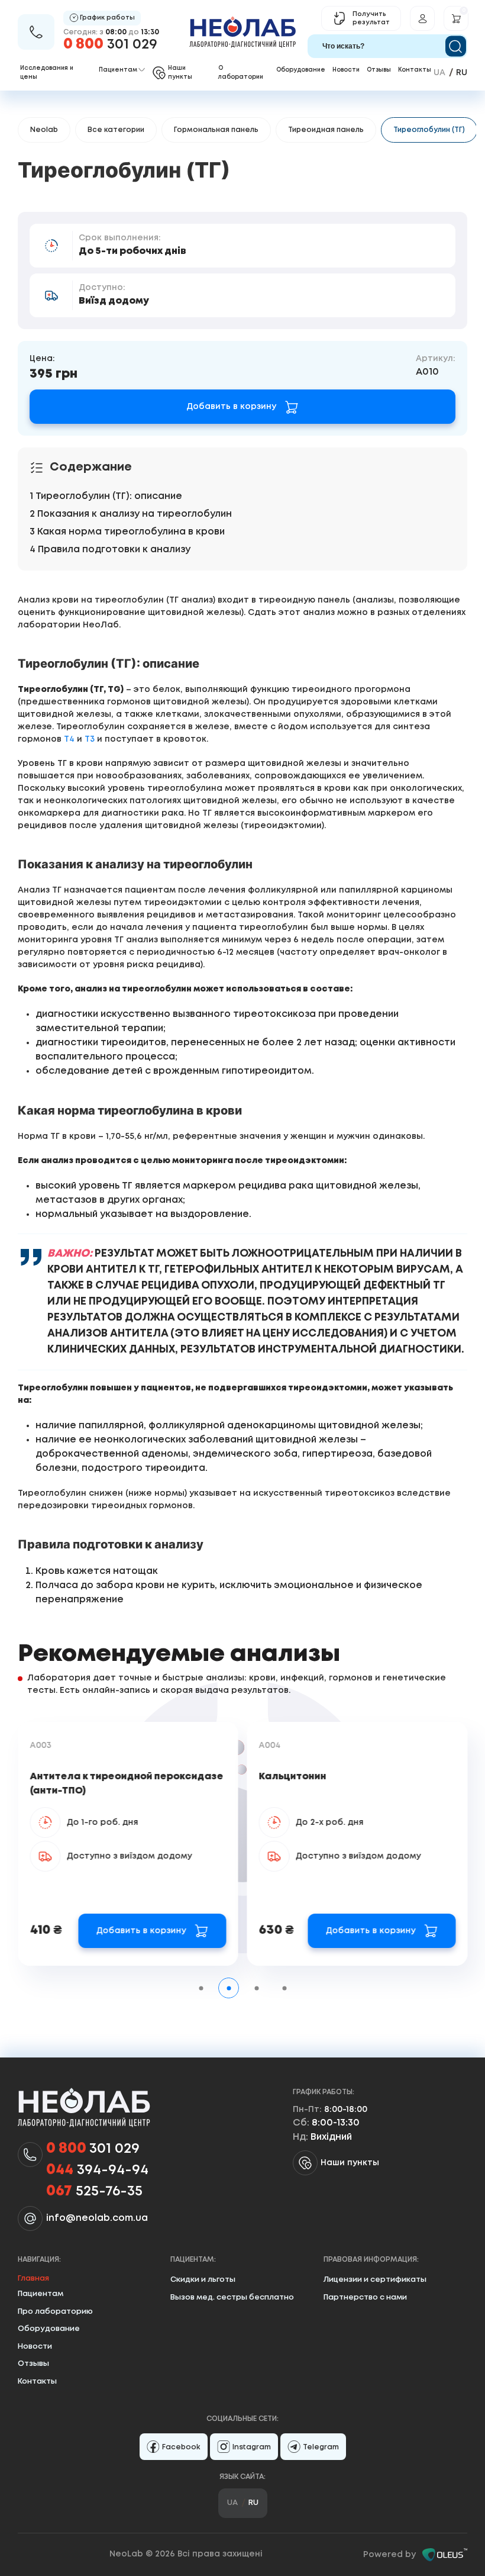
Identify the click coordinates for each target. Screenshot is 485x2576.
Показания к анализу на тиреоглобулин (135, 514)
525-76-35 (94, 2192)
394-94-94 (97, 2170)
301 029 (110, 45)
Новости (346, 70)
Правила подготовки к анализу (114, 550)
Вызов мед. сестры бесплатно (232, 2298)
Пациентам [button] (118, 70)
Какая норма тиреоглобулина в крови (131, 532)
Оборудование (301, 70)
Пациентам (41, 2294)
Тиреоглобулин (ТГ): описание (109, 496)
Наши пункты (350, 2163)
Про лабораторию (55, 2312)
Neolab (44, 130)
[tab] (201, 1988)
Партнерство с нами (365, 2298)
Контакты (415, 70)
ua (439, 73)
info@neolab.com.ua (97, 2218)
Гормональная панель (216, 130)
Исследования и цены (47, 73)
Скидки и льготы (203, 2280)
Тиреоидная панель (326, 130)
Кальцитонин (293, 1777)
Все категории (116, 130)
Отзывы (379, 70)
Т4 (69, 739)
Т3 (90, 739)
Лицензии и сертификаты (375, 2280)
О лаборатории (241, 73)
